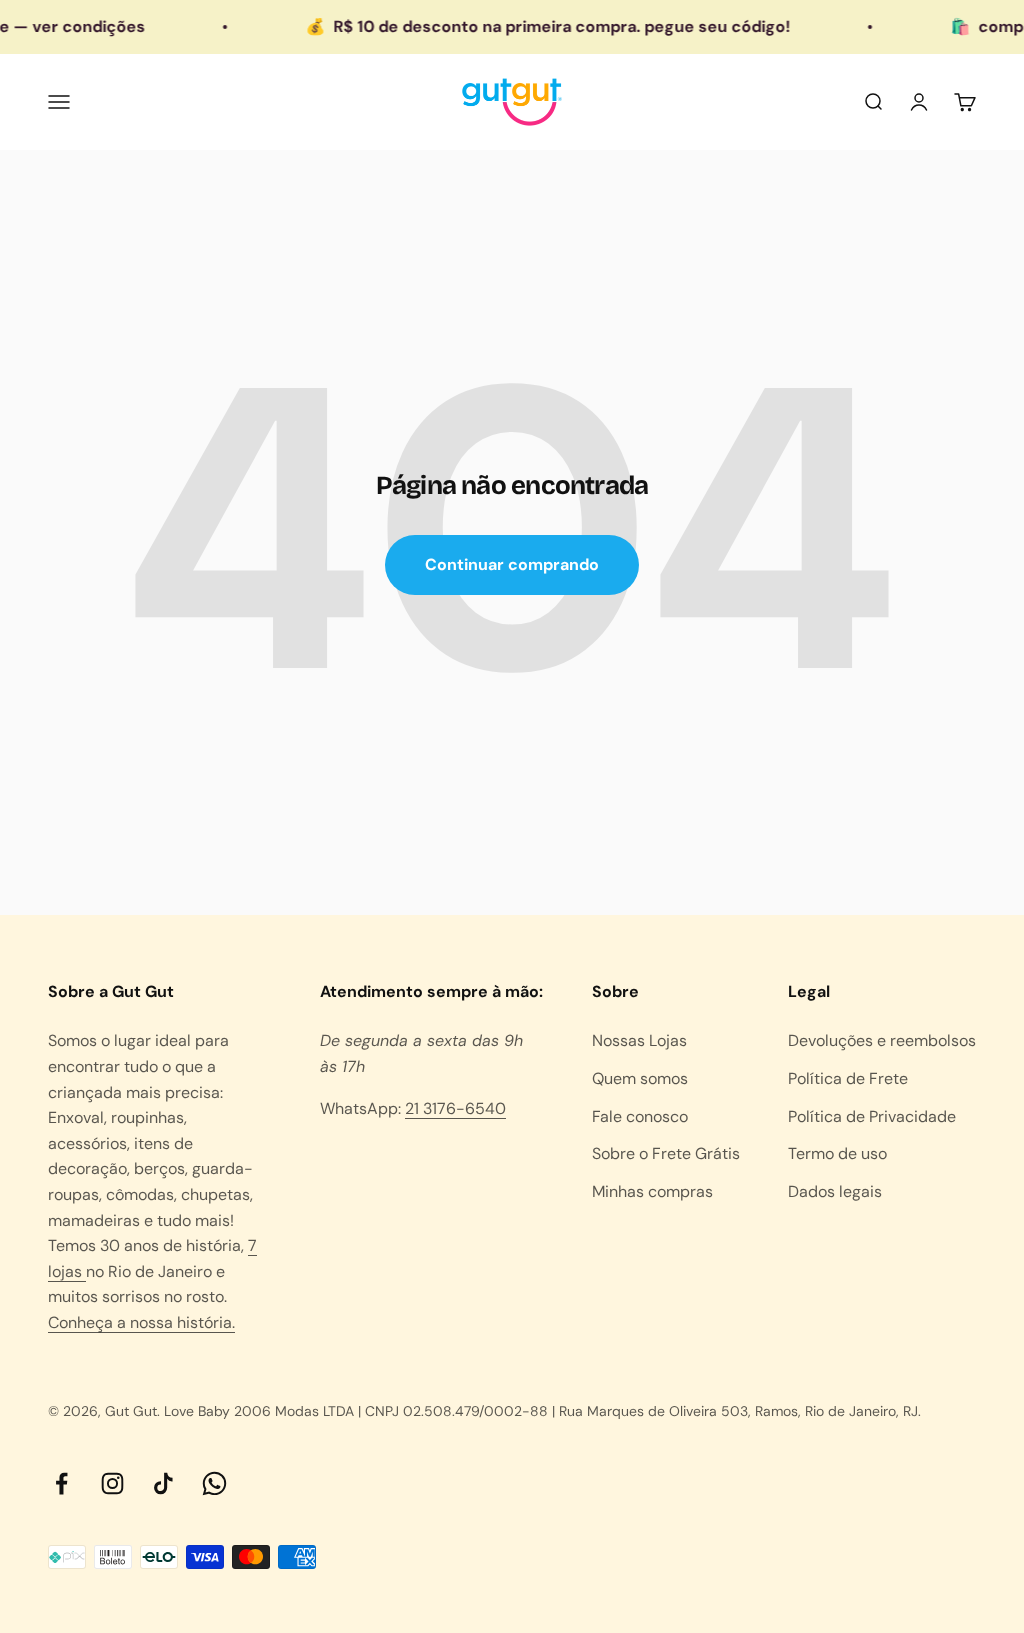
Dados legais (835, 1191)
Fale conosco (640, 1116)
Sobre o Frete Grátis (666, 1153)
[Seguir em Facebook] (61, 1483)
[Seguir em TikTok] (163, 1483)
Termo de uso (837, 1153)
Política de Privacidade (872, 1116)
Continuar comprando (512, 564)
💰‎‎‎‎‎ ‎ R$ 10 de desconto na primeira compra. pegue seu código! (529, 26)
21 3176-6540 (455, 1108)
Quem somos (640, 1078)
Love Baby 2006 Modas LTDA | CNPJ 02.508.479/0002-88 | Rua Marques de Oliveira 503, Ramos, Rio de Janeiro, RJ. (542, 1411)
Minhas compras (652, 1191)
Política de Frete (848, 1078)
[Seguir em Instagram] (112, 1483)
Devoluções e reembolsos (882, 1040)
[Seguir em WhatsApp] (214, 1483)
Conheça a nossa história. (141, 1322)
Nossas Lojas (639, 1040)
